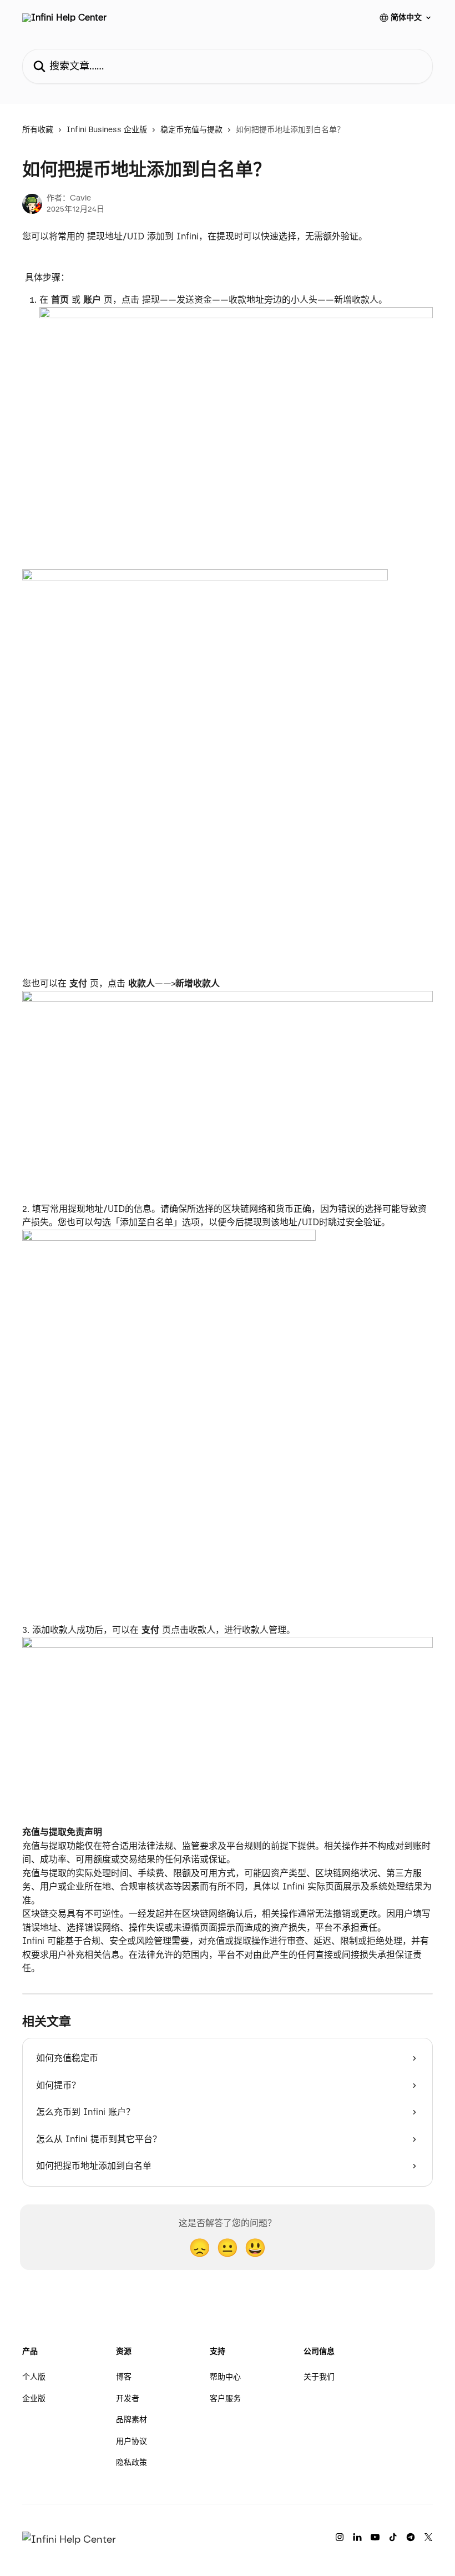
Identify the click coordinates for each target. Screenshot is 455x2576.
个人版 (34, 2377)
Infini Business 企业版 (107, 130)
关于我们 (319, 2377)
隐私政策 (132, 2462)
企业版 (34, 2399)
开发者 (128, 2399)
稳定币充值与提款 (191, 130)
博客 (124, 2377)
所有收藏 (38, 130)
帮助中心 (225, 2377)
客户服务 (225, 2399)
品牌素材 (132, 2420)
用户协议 (132, 2441)
